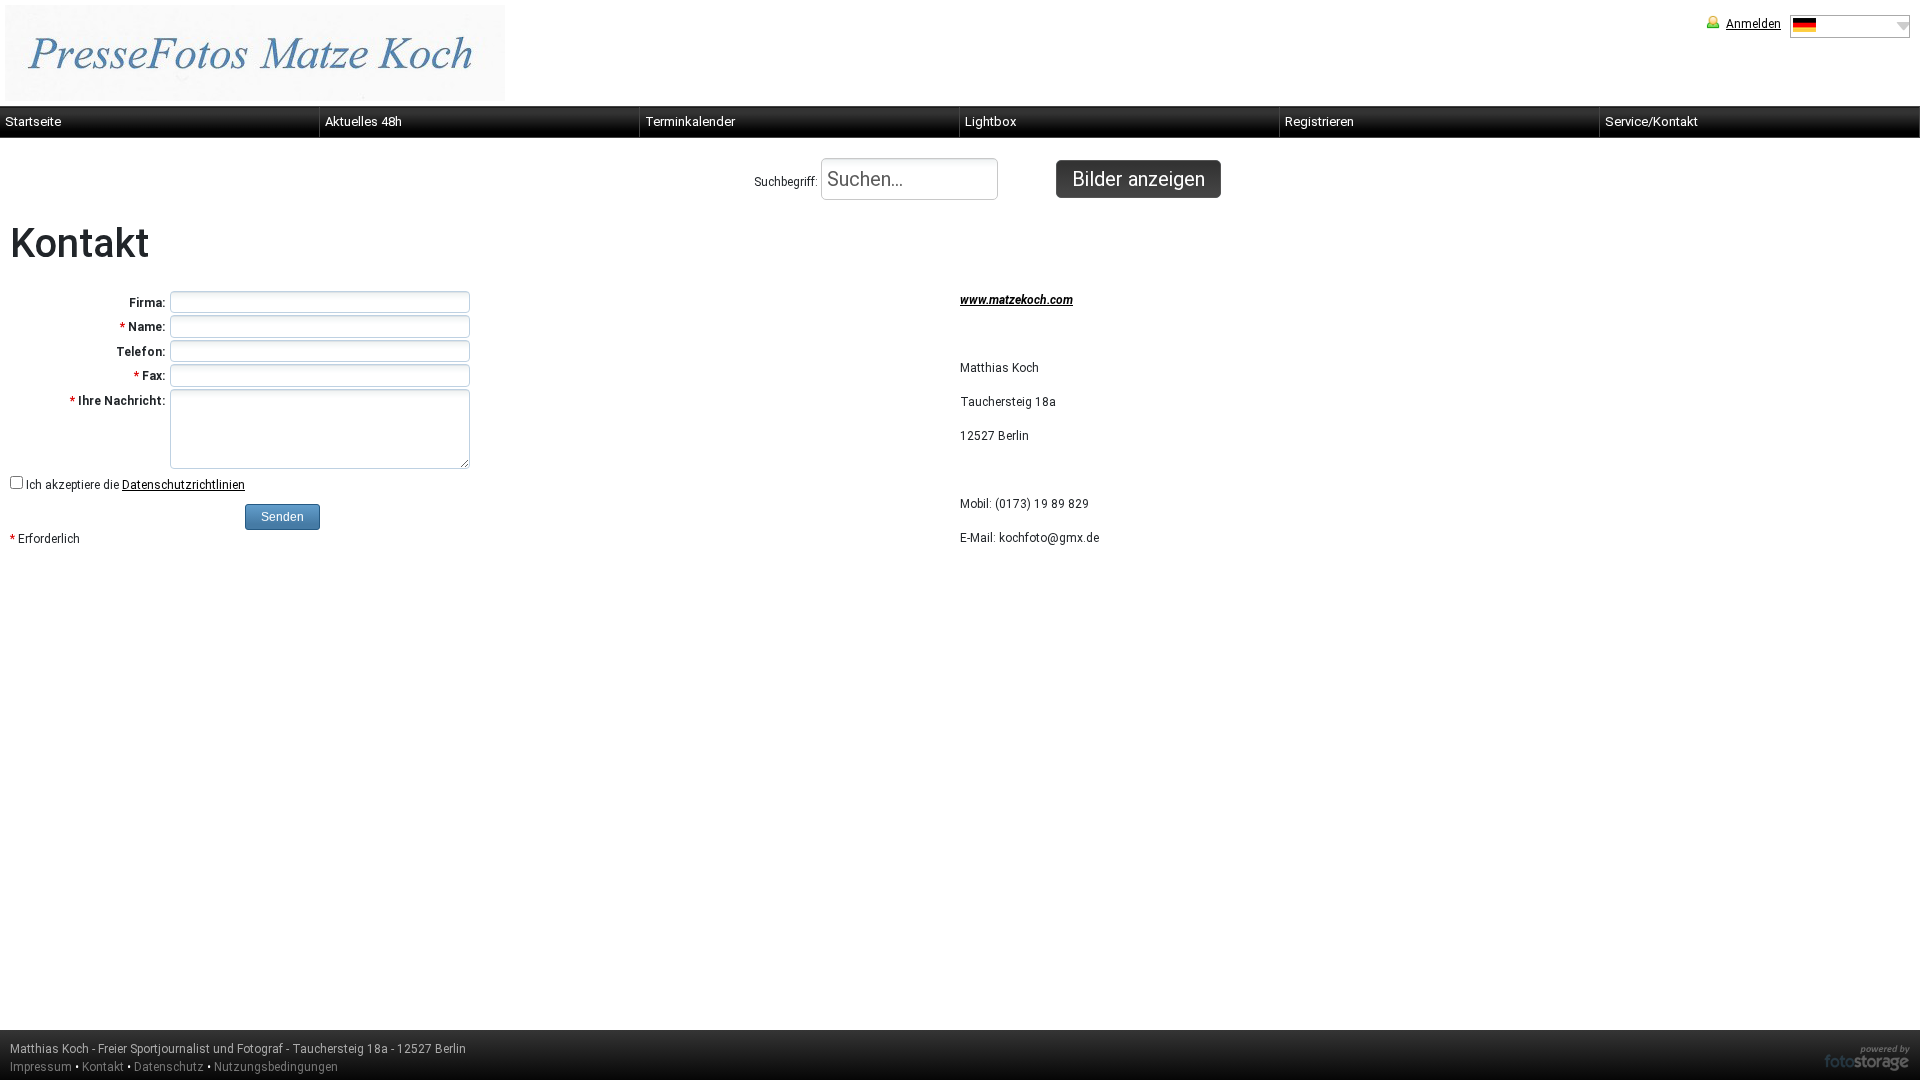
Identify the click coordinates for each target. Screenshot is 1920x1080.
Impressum (41, 1067)
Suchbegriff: (787, 182)
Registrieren (1319, 121)
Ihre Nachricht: (117, 401)
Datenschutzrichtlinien (183, 485)
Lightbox (990, 121)
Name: (142, 327)
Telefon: (140, 352)
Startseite (33, 121)
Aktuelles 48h (363, 121)
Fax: (149, 376)
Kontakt (103, 1067)
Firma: (147, 303)
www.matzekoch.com (1016, 300)
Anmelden (1753, 24)
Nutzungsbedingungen (276, 1067)
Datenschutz (169, 1067)
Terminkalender (690, 121)
